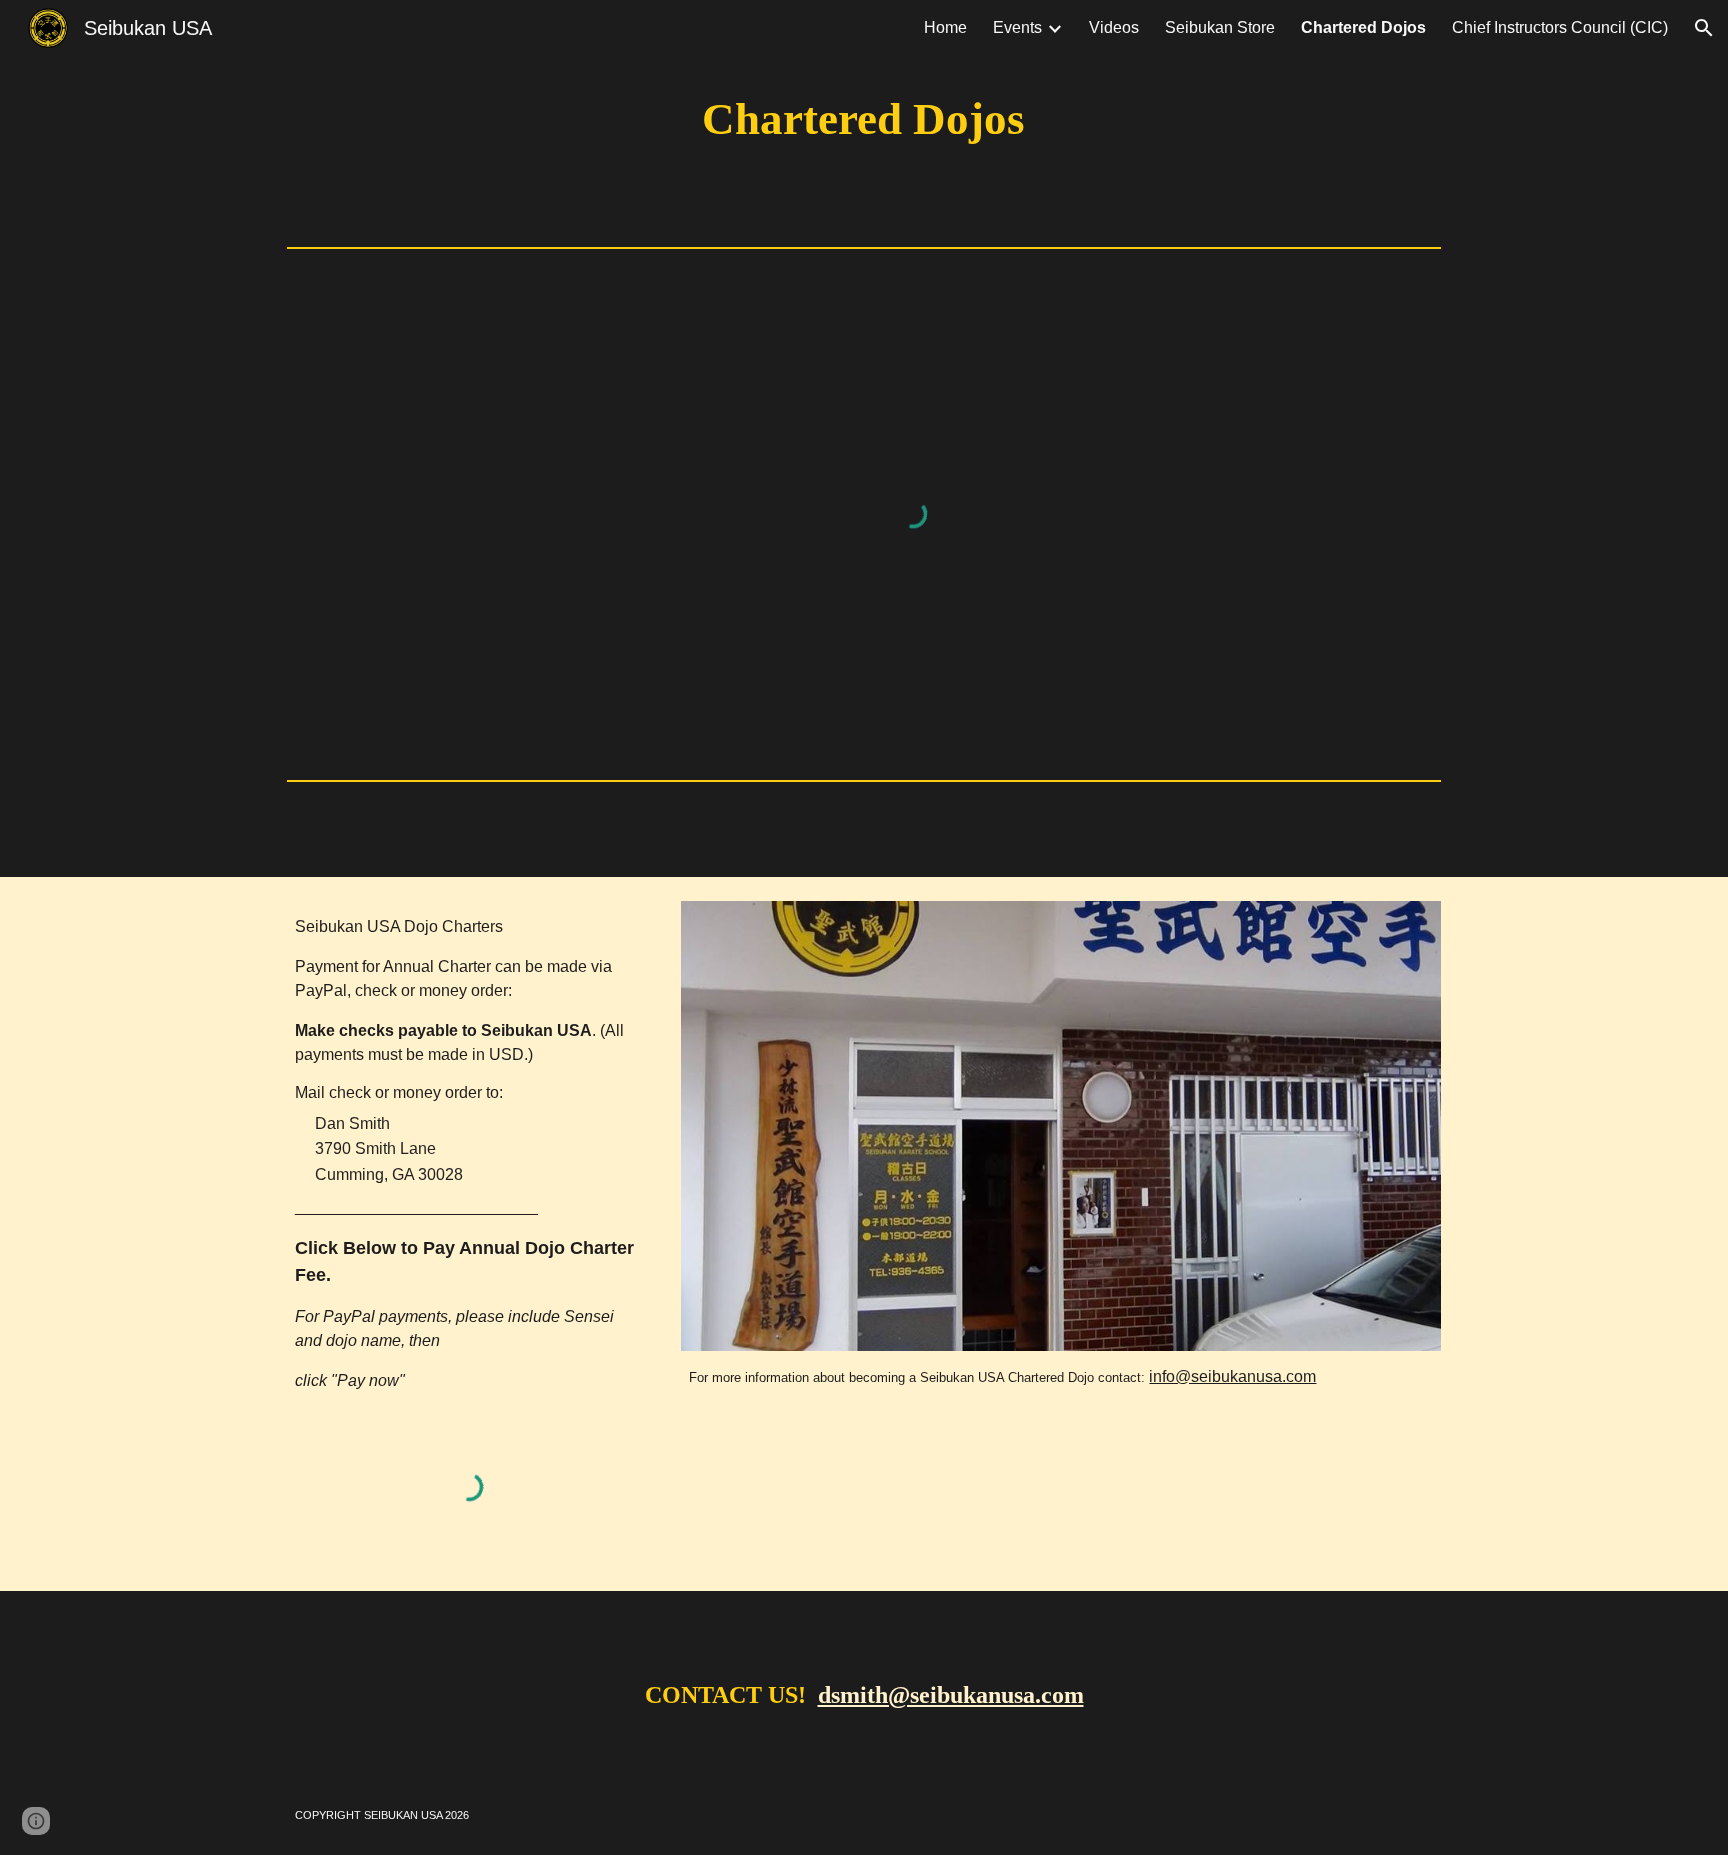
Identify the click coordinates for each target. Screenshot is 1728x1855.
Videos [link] (1114, 27)
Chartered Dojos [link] (1363, 27)
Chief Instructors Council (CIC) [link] (1560, 27)
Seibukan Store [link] (1220, 27)
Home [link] (945, 27)
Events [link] (1017, 27)
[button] (1704, 28)
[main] (864, 119)
